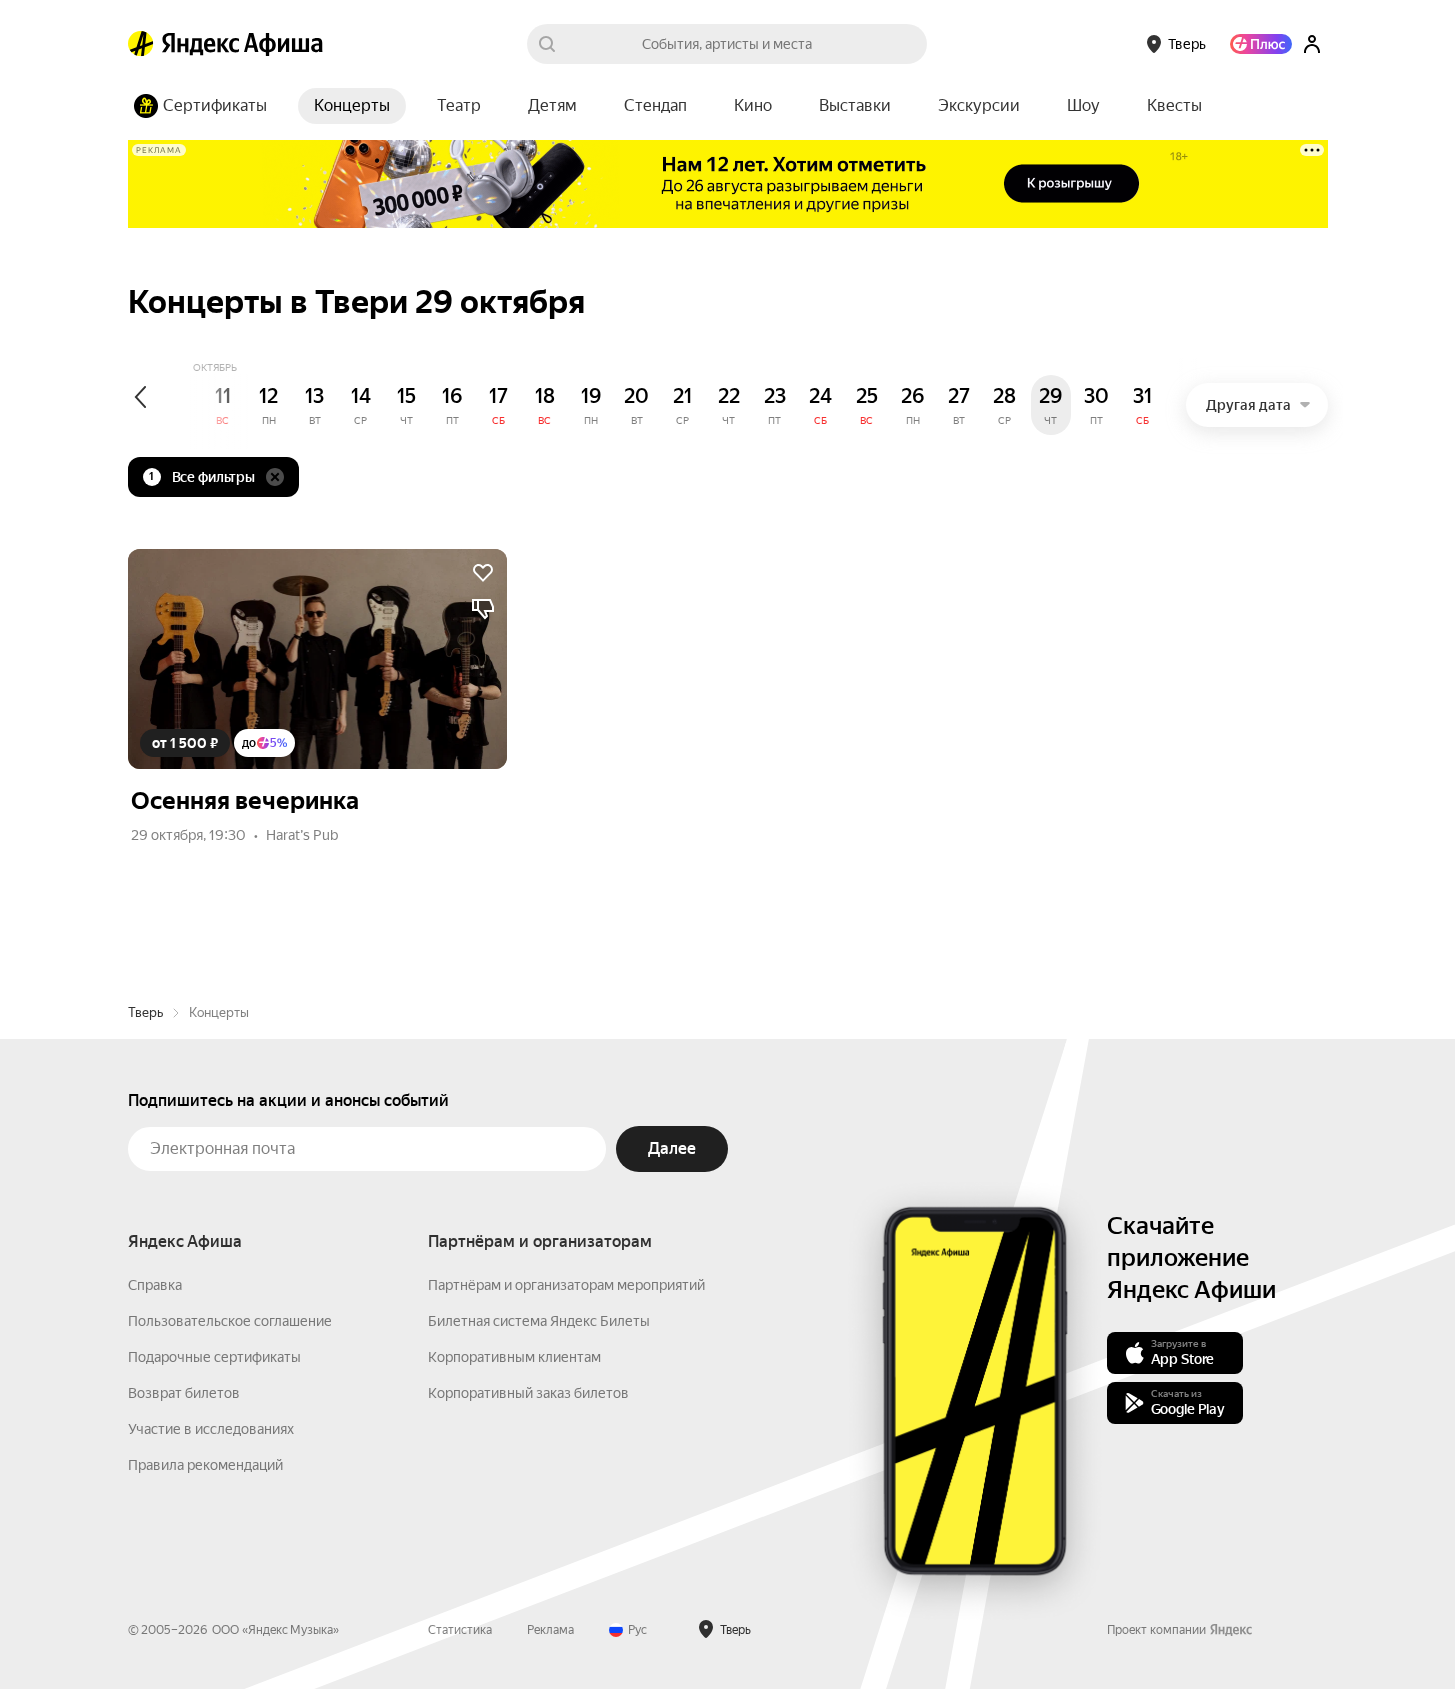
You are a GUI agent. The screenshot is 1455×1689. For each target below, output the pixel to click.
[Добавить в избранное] (483, 573)
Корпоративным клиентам (514, 1357)
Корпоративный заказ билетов (528, 1393)
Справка (155, 1285)
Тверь (145, 1012)
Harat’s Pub (302, 835)
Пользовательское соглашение (230, 1321)
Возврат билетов (184, 1393)
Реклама (550, 1630)
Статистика (460, 1630)
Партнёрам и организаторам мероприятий (566, 1285)
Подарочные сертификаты (214, 1357)
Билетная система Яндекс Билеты (539, 1321)
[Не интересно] (483, 609)
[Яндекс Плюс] (1261, 44)
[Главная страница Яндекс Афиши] (141, 44)
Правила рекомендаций (205, 1465)
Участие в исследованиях (211, 1429)
